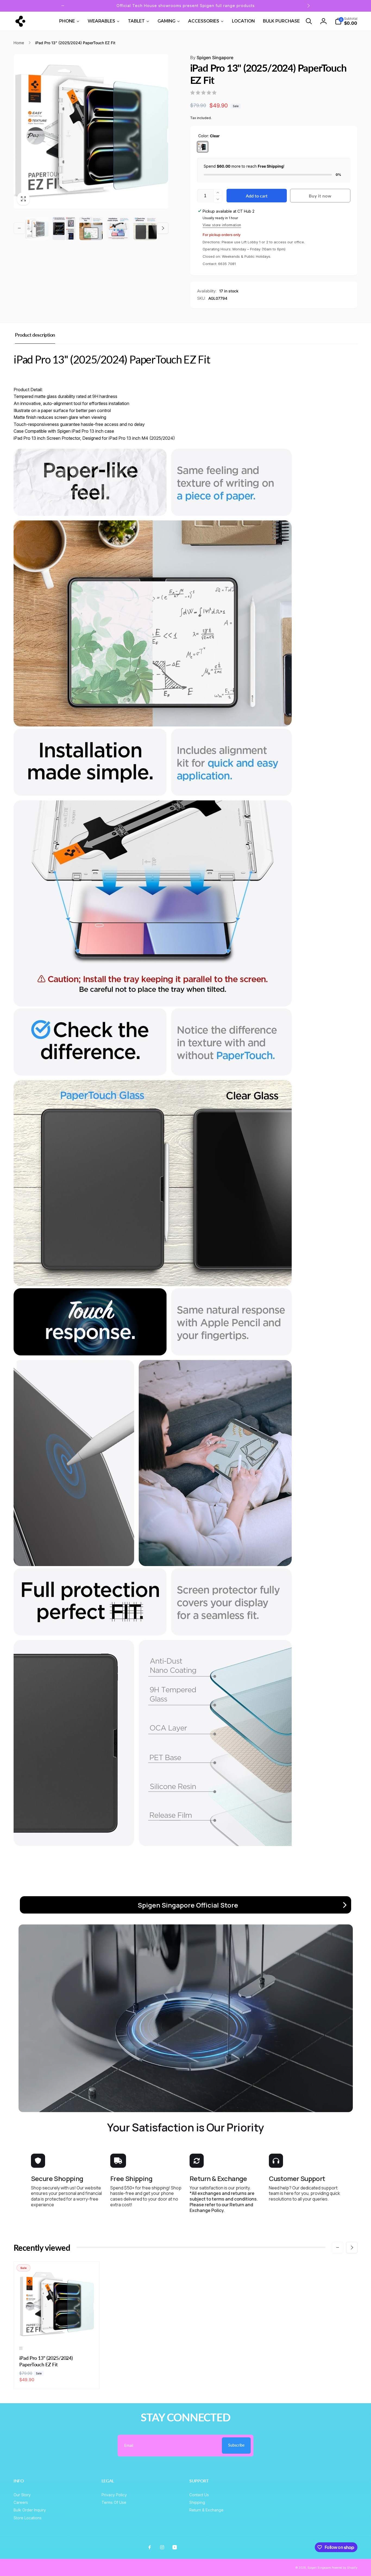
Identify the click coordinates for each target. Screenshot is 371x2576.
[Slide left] (63, 6)
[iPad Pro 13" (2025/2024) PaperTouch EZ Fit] (57, 2331)
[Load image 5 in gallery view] (145, 228)
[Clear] (203, 147)
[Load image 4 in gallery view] (118, 228)
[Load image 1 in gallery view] (37, 228)
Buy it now (320, 196)
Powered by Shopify (345, 2568)
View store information (222, 225)
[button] (309, 21)
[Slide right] (308, 6)
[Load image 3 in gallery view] (91, 228)
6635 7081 (227, 264)
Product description (35, 335)
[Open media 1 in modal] (91, 132)
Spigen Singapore (212, 58)
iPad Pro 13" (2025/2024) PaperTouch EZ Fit (46, 2361)
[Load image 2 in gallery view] (64, 228)
